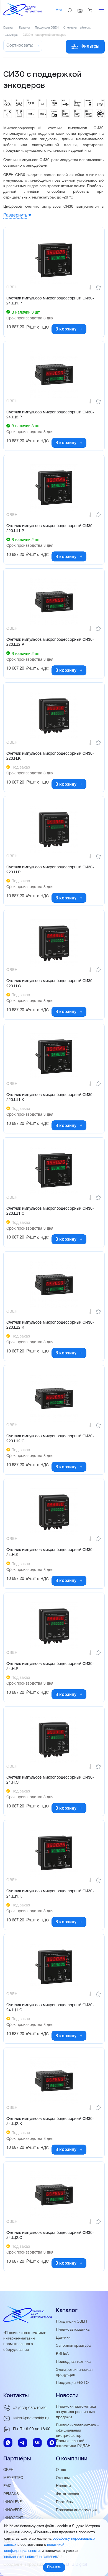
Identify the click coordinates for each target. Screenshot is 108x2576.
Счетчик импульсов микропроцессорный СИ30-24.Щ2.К (50, 2121)
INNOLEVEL (14, 2502)
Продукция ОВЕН (71, 2322)
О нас (61, 2470)
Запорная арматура (73, 2346)
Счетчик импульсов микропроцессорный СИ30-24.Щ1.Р (50, 301)
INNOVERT (13, 2510)
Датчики (63, 2338)
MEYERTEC (13, 2478)
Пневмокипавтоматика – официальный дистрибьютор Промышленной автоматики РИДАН (77, 2436)
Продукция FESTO (72, 2383)
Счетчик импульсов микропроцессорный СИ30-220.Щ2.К (50, 1325)
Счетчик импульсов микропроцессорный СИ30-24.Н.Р (50, 1666)
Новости (63, 2486)
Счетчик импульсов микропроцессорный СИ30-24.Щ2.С (50, 2235)
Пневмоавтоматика (73, 2330)
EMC (7, 2486)
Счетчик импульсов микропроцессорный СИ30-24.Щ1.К (50, 1894)
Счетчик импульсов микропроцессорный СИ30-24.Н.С (50, 1780)
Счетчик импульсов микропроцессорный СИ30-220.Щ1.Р (50, 529)
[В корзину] (81, 329)
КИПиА (62, 2354)
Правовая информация (76, 2510)
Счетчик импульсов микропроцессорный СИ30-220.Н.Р (50, 870)
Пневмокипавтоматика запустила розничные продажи (76, 2412)
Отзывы (63, 2478)
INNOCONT (13, 2518)
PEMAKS (11, 2494)
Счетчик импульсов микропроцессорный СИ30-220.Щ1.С (50, 1211)
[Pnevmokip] (23, 15)
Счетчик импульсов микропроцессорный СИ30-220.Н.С (50, 984)
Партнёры (65, 2502)
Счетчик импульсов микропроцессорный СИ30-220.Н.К (50, 756)
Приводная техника (73, 2362)
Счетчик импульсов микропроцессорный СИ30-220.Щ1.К (50, 1098)
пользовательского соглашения (31, 2557)
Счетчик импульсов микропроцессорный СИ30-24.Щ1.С (50, 2008)
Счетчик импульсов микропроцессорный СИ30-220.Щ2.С (50, 1439)
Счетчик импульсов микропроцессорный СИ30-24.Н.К (50, 1553)
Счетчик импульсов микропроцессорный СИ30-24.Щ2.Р (50, 415)
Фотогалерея (67, 2494)
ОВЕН (8, 2470)
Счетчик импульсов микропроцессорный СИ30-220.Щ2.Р (50, 642)
